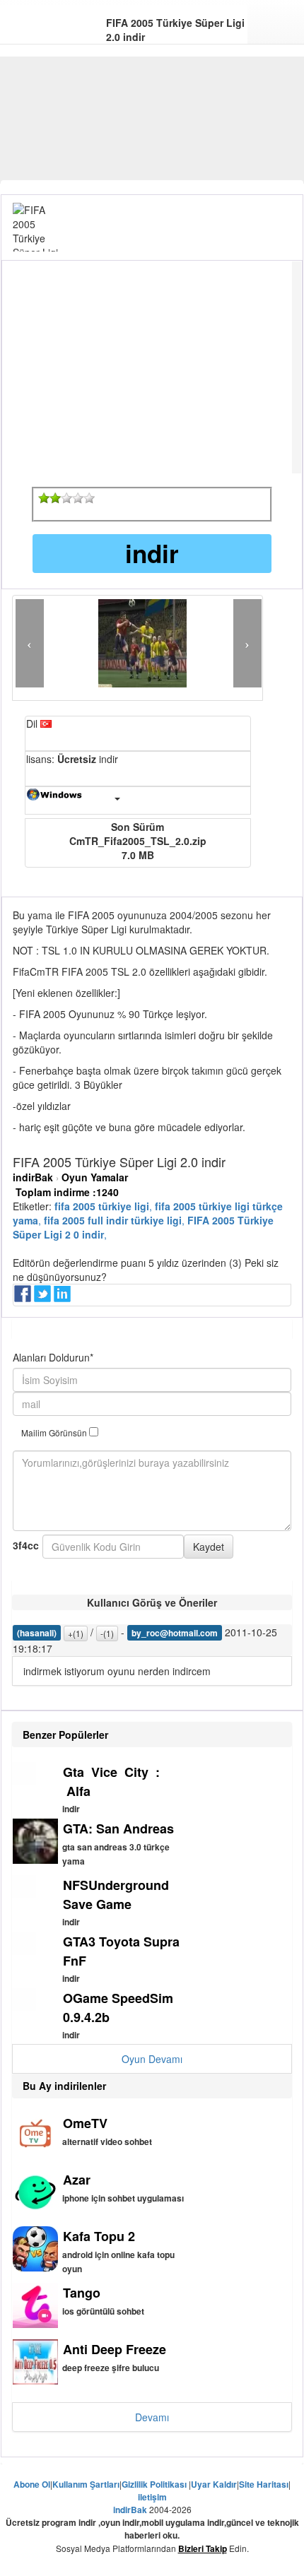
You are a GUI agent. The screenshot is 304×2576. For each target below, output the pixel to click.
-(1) (107, 1633)
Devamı (152, 2417)
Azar (77, 2180)
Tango (82, 2293)
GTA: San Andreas (118, 1828)
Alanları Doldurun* (53, 1357)
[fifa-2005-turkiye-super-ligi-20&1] (44, 498)
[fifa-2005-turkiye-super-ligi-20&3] (66, 498)
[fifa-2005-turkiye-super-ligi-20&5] (89, 498)
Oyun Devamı (152, 2059)
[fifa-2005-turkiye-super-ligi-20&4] (78, 498)
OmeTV (85, 2123)
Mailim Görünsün (55, 1432)
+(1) (76, 1633)
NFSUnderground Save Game (116, 1895)
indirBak (33, 1177)
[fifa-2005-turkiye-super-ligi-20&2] (55, 498)
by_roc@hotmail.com (175, 1633)
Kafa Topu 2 (99, 2236)
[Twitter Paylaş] (44, 1298)
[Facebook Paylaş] (24, 1298)
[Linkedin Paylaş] (64, 1298)
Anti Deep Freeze (115, 2349)
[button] (30, 643)
